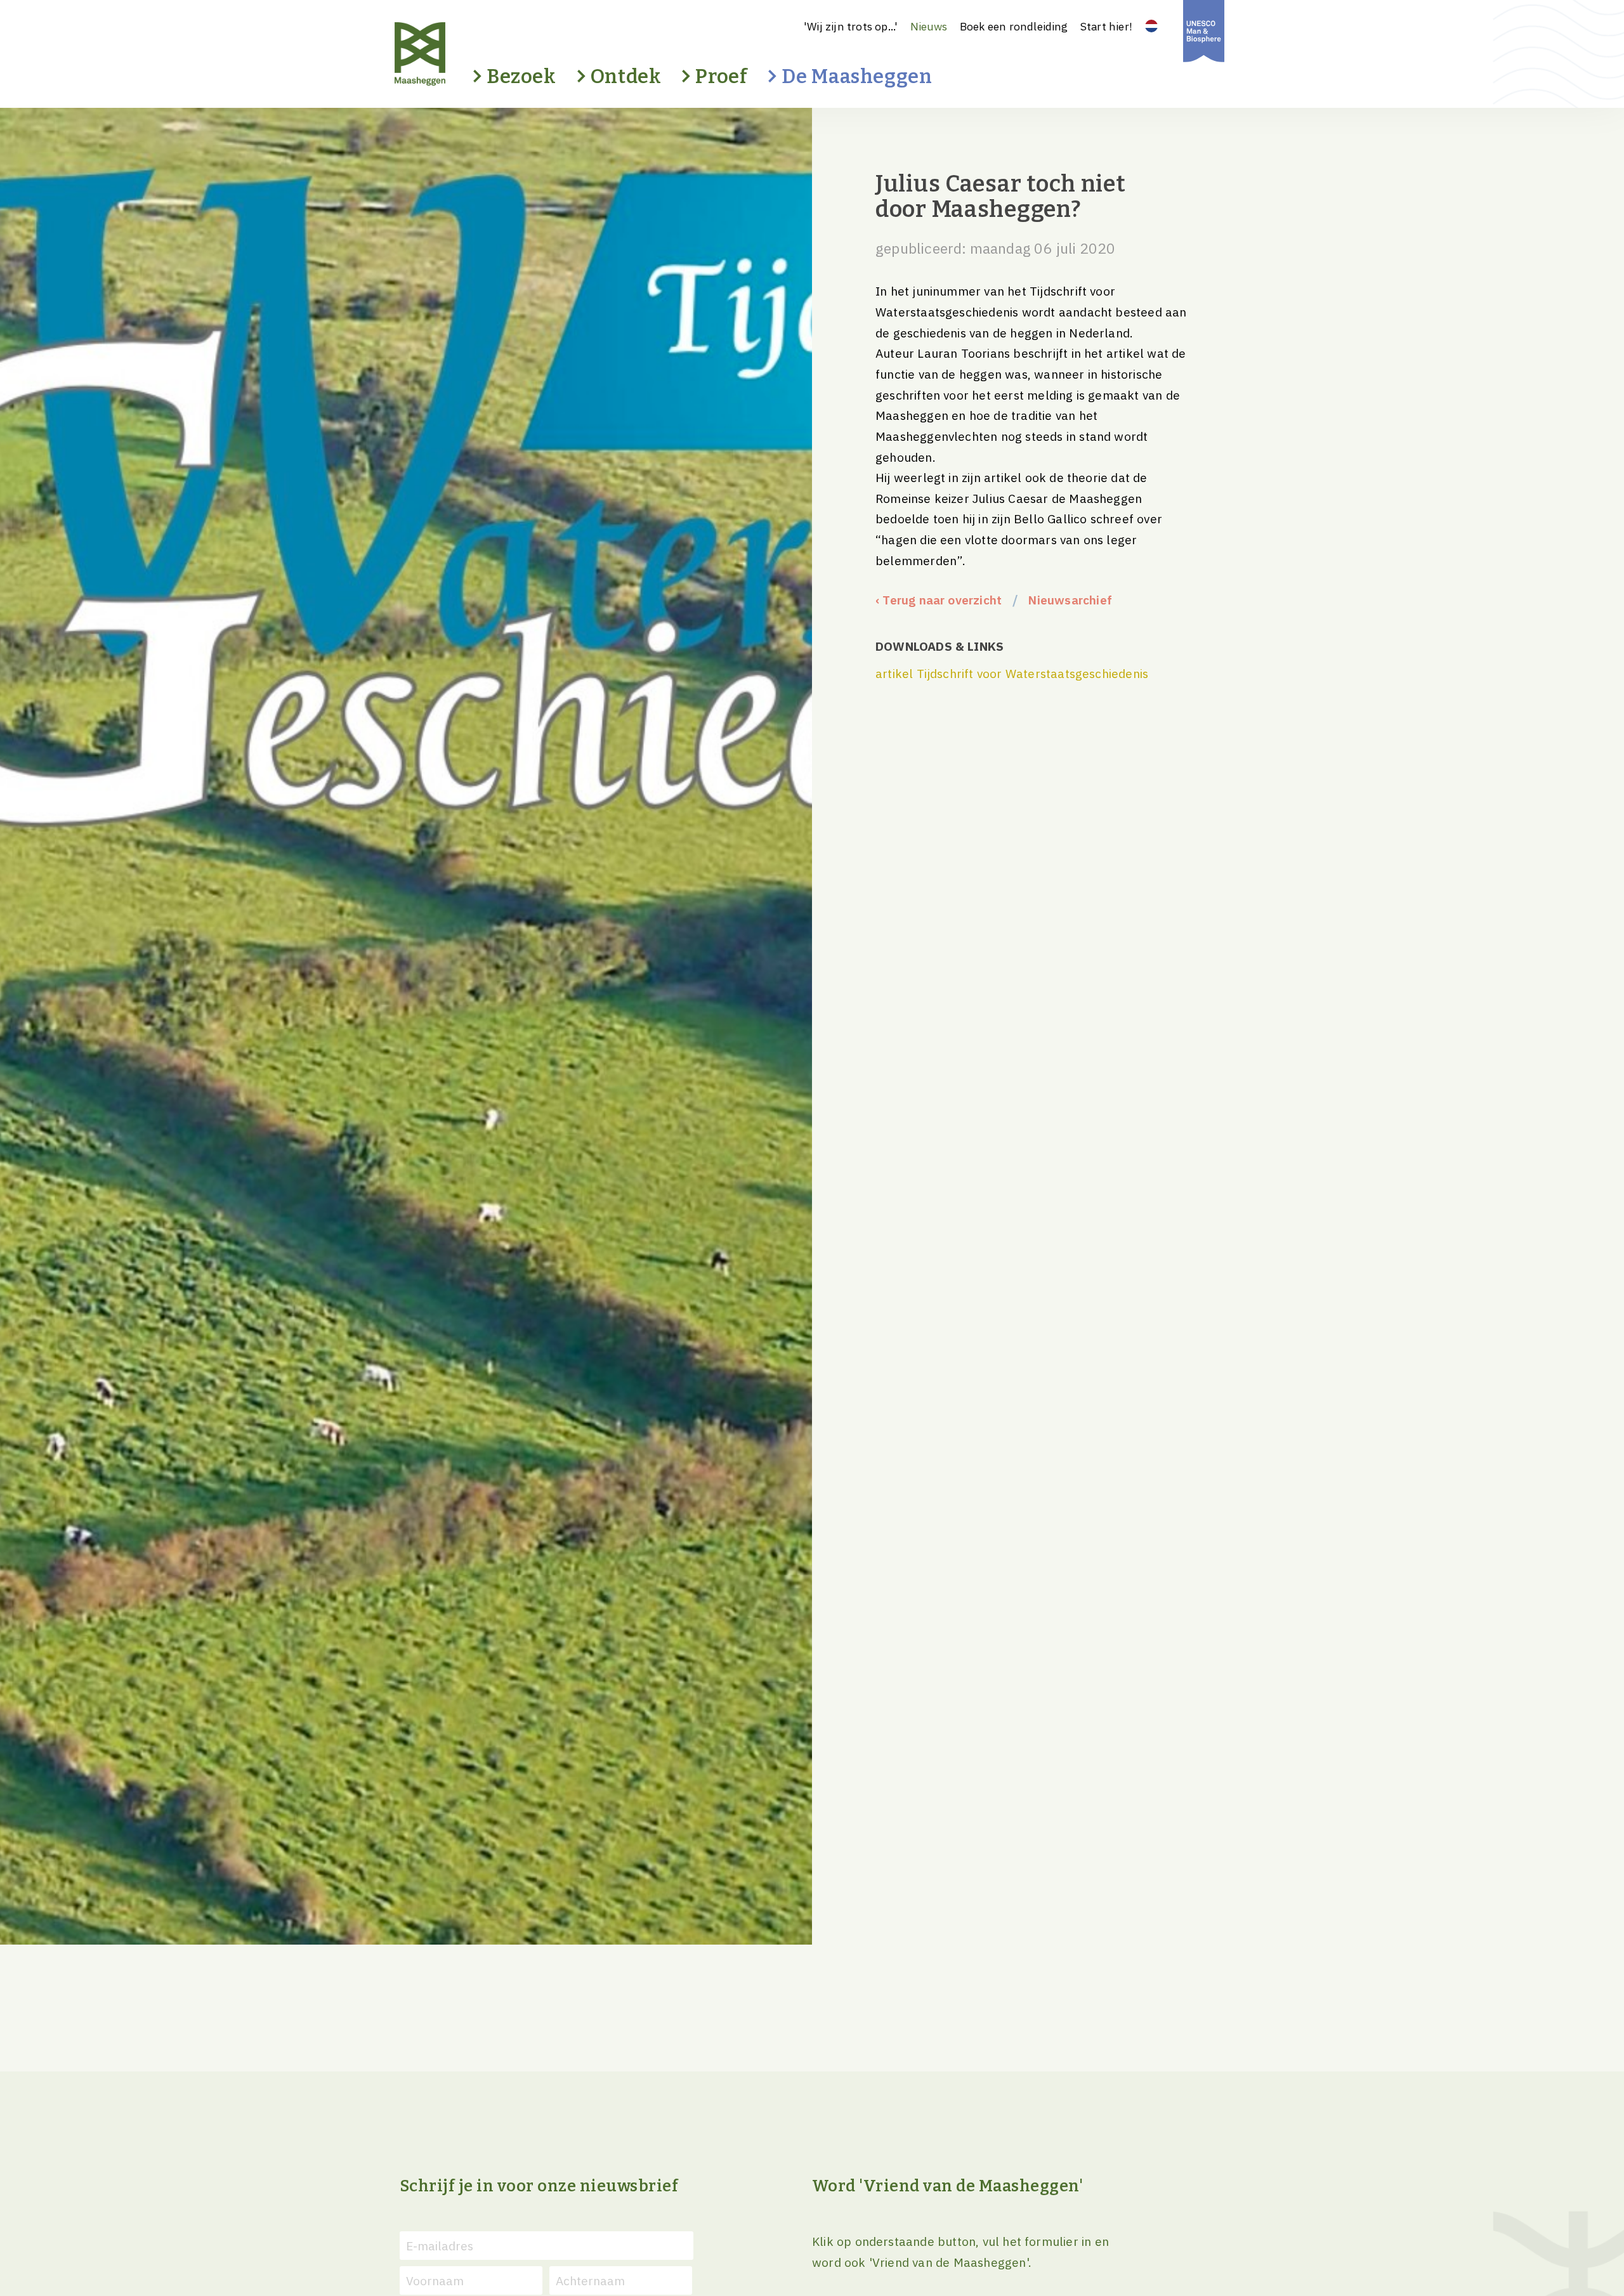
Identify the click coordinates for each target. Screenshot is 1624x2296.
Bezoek (521, 76)
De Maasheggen (857, 76)
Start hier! (1106, 26)
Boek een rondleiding (1014, 26)
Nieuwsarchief (1070, 600)
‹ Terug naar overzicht (939, 600)
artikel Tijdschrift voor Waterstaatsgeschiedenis (1012, 673)
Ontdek (626, 76)
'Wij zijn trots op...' (851, 26)
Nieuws (929, 26)
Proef (721, 76)
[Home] (442, 54)
